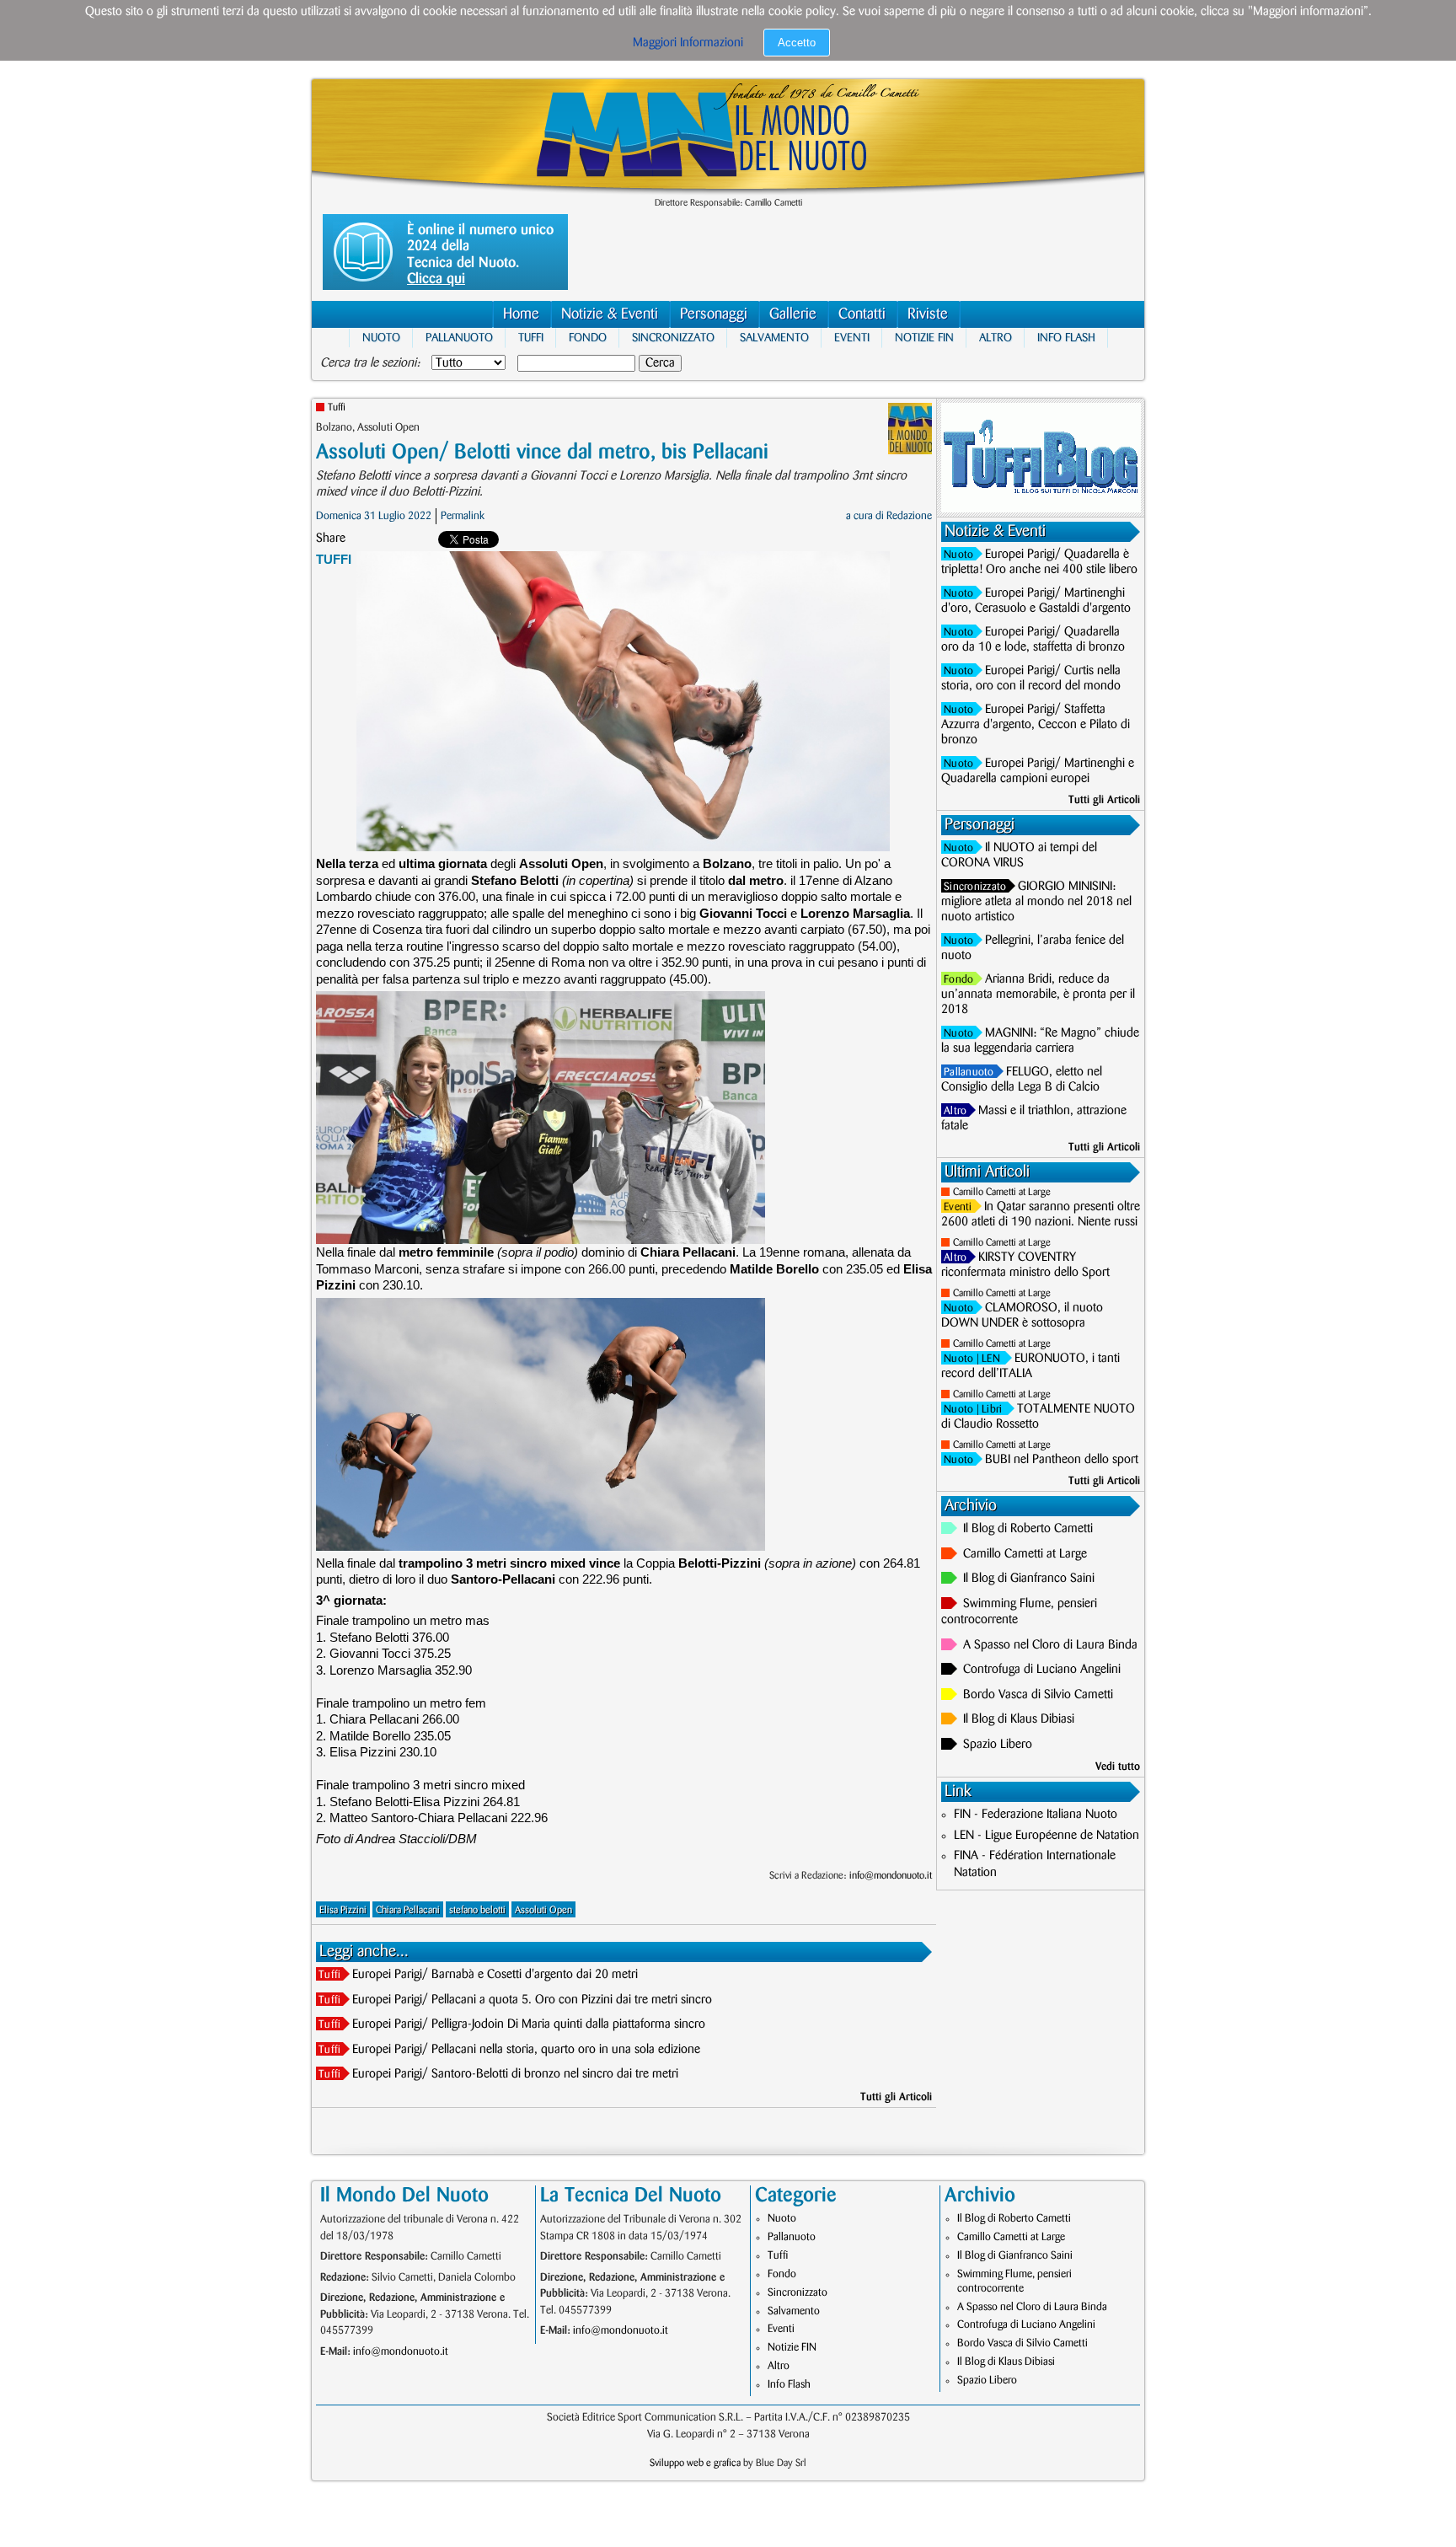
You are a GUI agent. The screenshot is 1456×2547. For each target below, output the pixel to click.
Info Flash (1066, 338)
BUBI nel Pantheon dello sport (1062, 1460)
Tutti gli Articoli (896, 2097)
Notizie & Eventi (610, 314)
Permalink (463, 516)
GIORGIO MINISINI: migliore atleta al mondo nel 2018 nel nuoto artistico (1036, 902)
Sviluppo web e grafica (695, 2463)
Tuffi (531, 338)
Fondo (588, 338)
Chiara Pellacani (408, 1910)
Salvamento (774, 338)
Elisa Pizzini (343, 1910)
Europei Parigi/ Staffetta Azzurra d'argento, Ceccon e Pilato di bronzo (1036, 725)
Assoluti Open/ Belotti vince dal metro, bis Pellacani (542, 452)
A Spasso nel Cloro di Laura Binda (1050, 1645)
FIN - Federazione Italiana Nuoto (1036, 1815)
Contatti (862, 314)
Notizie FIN (924, 338)
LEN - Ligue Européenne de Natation (1046, 1836)
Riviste (928, 314)
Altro (996, 338)
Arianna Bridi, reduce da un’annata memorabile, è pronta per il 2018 (1038, 995)
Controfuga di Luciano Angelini (1042, 1670)
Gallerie (793, 314)
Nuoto (381, 338)
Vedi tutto (1118, 1767)
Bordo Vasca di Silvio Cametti (1038, 1695)
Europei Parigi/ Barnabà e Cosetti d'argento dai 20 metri (495, 1975)
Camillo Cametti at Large (1002, 1192)
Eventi (852, 338)
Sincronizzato (673, 338)
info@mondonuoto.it (891, 1876)
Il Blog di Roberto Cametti (1028, 1529)
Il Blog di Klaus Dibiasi (1019, 1719)
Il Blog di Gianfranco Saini (1029, 1579)
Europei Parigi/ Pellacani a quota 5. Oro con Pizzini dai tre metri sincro (532, 2000)
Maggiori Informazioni (688, 43)
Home (521, 314)
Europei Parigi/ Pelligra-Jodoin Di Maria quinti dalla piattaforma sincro (529, 2024)
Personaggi (714, 314)
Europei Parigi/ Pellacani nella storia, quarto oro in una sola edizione (526, 2050)
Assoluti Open (543, 1910)
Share (331, 539)
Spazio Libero (998, 1745)
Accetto (797, 43)
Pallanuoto (459, 338)
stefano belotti (477, 1910)
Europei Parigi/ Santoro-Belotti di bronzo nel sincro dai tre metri (515, 2074)
